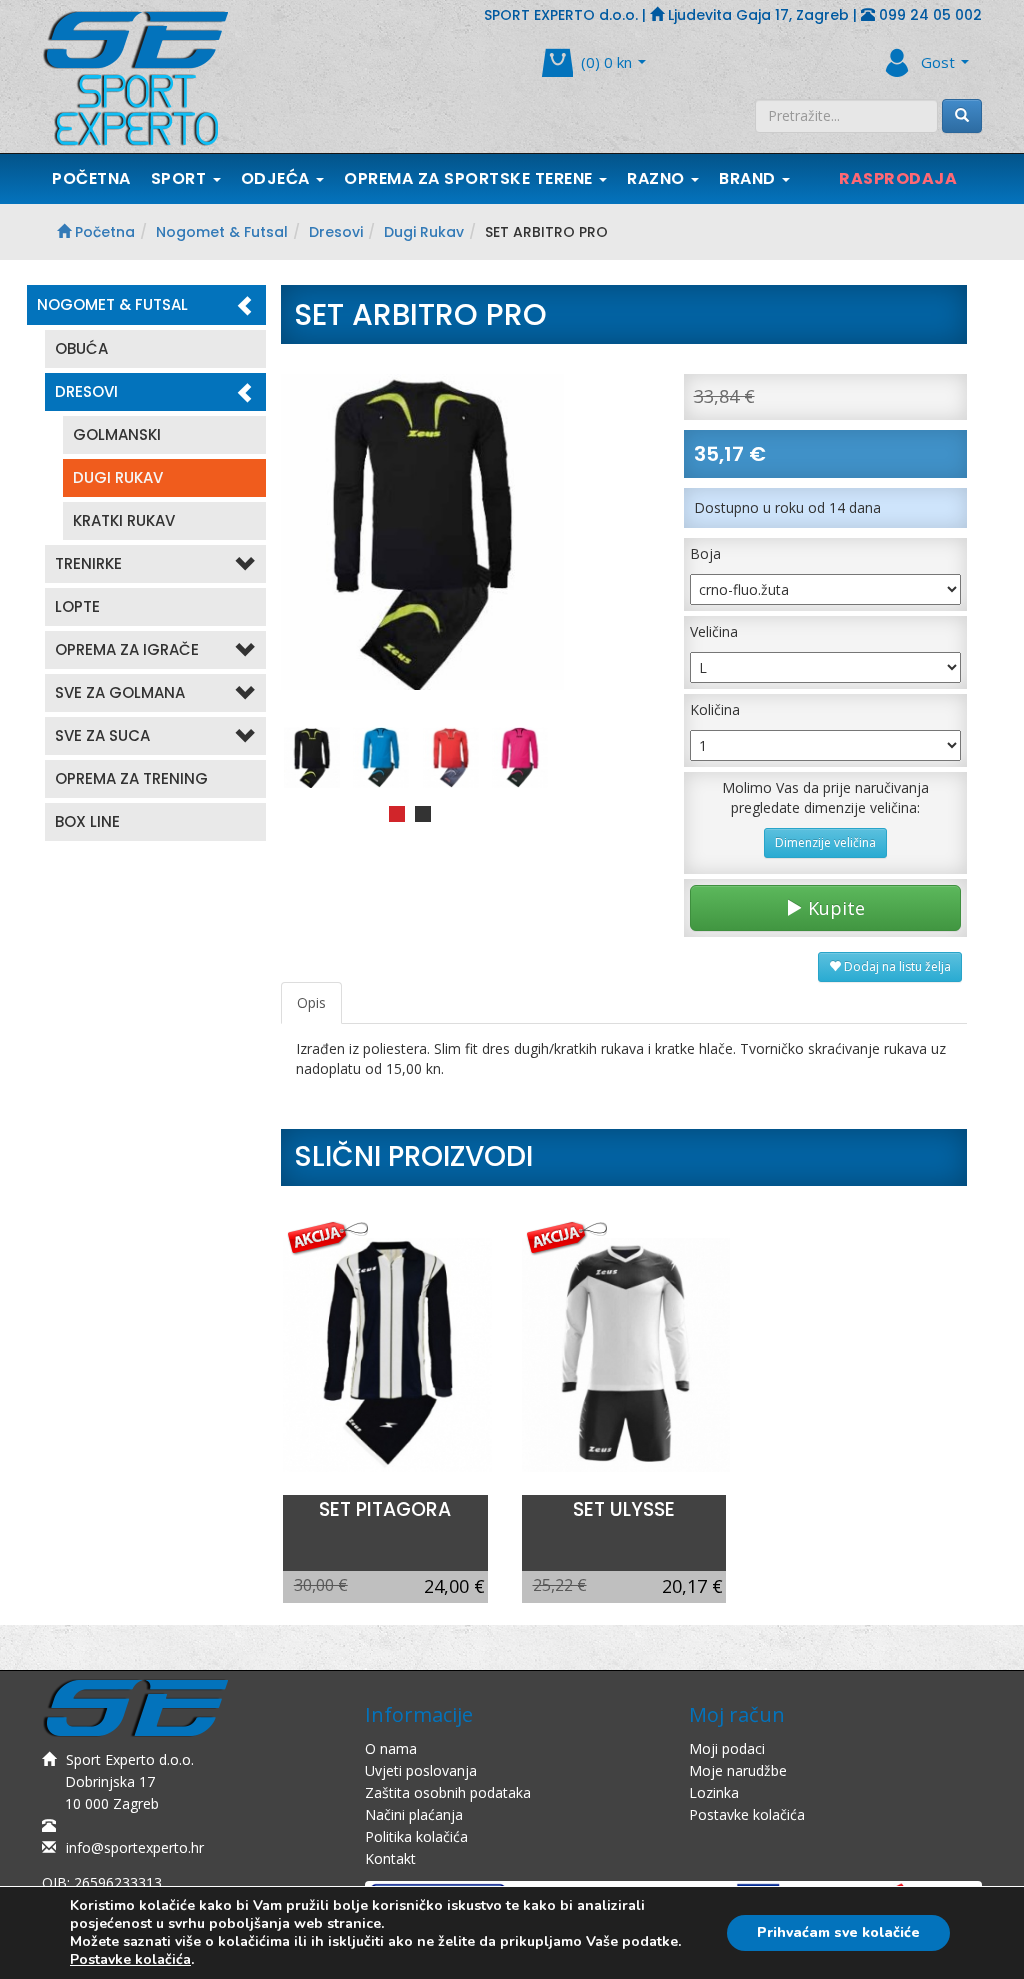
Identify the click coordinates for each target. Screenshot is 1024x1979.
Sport (181, 178)
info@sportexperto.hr (135, 1847)
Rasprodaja (898, 178)
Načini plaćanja (414, 1814)
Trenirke (88, 563)
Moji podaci (727, 1748)
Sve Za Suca (102, 735)
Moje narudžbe (738, 1770)
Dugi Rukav (424, 232)
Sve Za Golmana (120, 692)
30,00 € (321, 1585)
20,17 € (692, 1586)
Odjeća (278, 178)
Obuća (81, 348)
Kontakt (390, 1858)
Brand (749, 178)
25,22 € (560, 1585)
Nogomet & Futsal (222, 232)
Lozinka (714, 1792)
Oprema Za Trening (131, 778)
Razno (658, 178)
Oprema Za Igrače (127, 649)
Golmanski (117, 434)
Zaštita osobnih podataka (448, 1792)
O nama (391, 1748)
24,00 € (454, 1586)
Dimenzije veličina (825, 842)
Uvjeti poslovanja (421, 1770)
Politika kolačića (416, 1836)
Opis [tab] (311, 1002)
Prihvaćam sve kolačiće (838, 1932)
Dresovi (336, 232)
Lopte (77, 606)
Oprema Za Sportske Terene (470, 178)
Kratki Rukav (124, 520)
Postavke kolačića (747, 1814)
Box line (87, 821)
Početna (91, 178)
